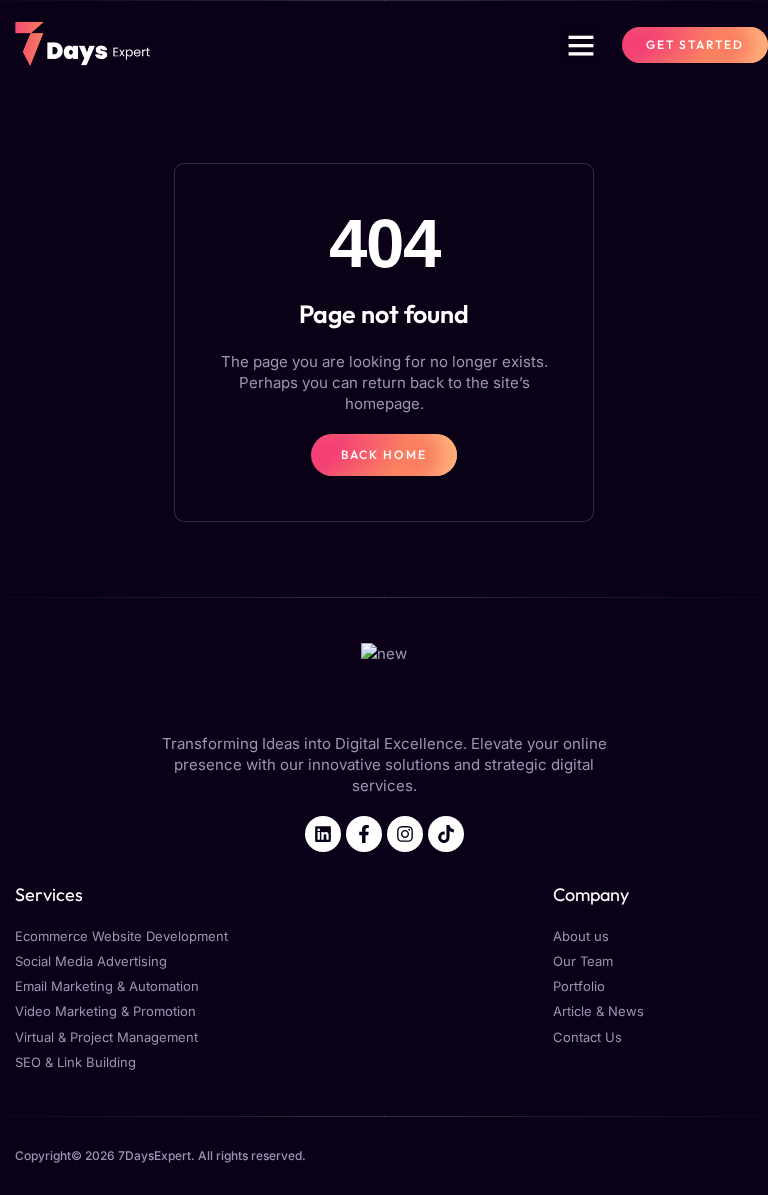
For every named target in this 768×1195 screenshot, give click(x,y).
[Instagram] (405, 834)
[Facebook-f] (364, 834)
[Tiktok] (446, 834)
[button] (581, 45)
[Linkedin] (323, 834)
